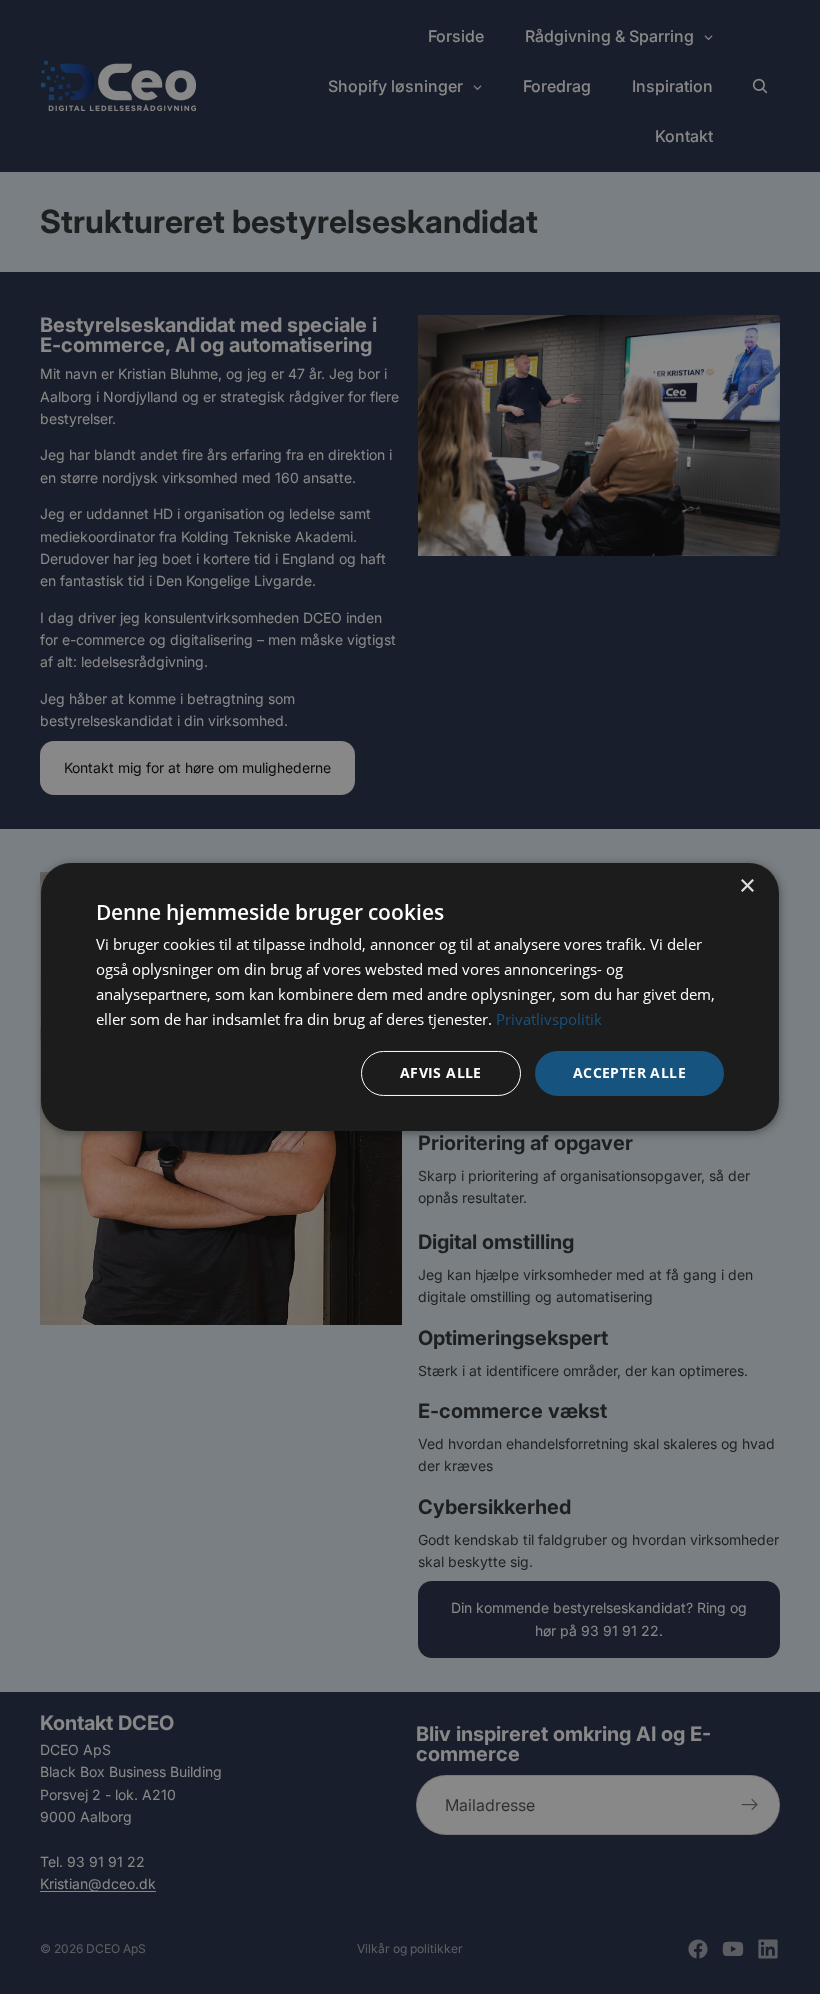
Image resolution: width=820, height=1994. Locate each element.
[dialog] (410, 997)
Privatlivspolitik (549, 1019)
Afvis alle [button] (441, 1072)
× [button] (746, 886)
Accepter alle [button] (629, 1072)
